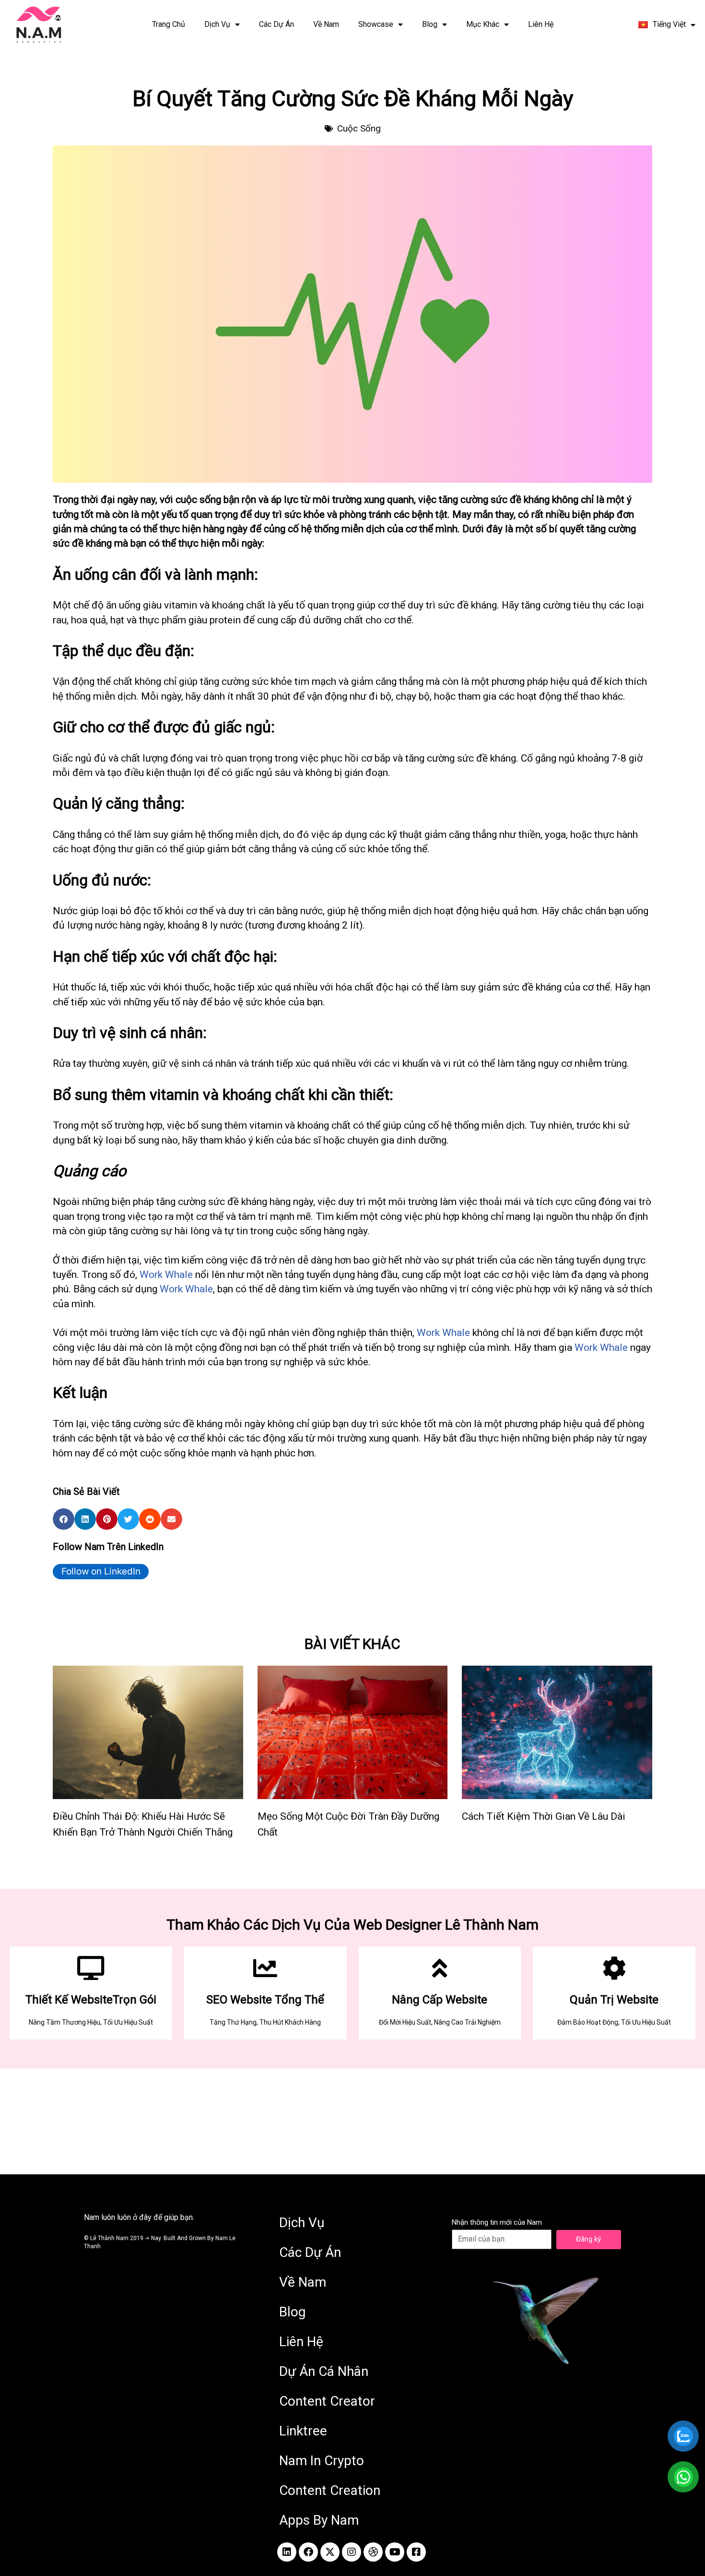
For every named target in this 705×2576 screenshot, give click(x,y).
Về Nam (326, 24)
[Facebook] (308, 2552)
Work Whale (166, 1275)
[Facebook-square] (416, 2552)
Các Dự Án (276, 24)
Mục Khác (483, 24)
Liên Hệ (541, 24)
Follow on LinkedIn (101, 1571)
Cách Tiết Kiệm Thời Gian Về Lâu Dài (544, 1816)
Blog (430, 24)
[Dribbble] (373, 2552)
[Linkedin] (287, 2552)
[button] (64, 1519)
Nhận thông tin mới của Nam (497, 2222)
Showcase (376, 24)
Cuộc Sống (359, 128)
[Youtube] (395, 2552)
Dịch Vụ (217, 24)
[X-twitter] (330, 2552)
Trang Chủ (169, 24)
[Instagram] (352, 2552)
